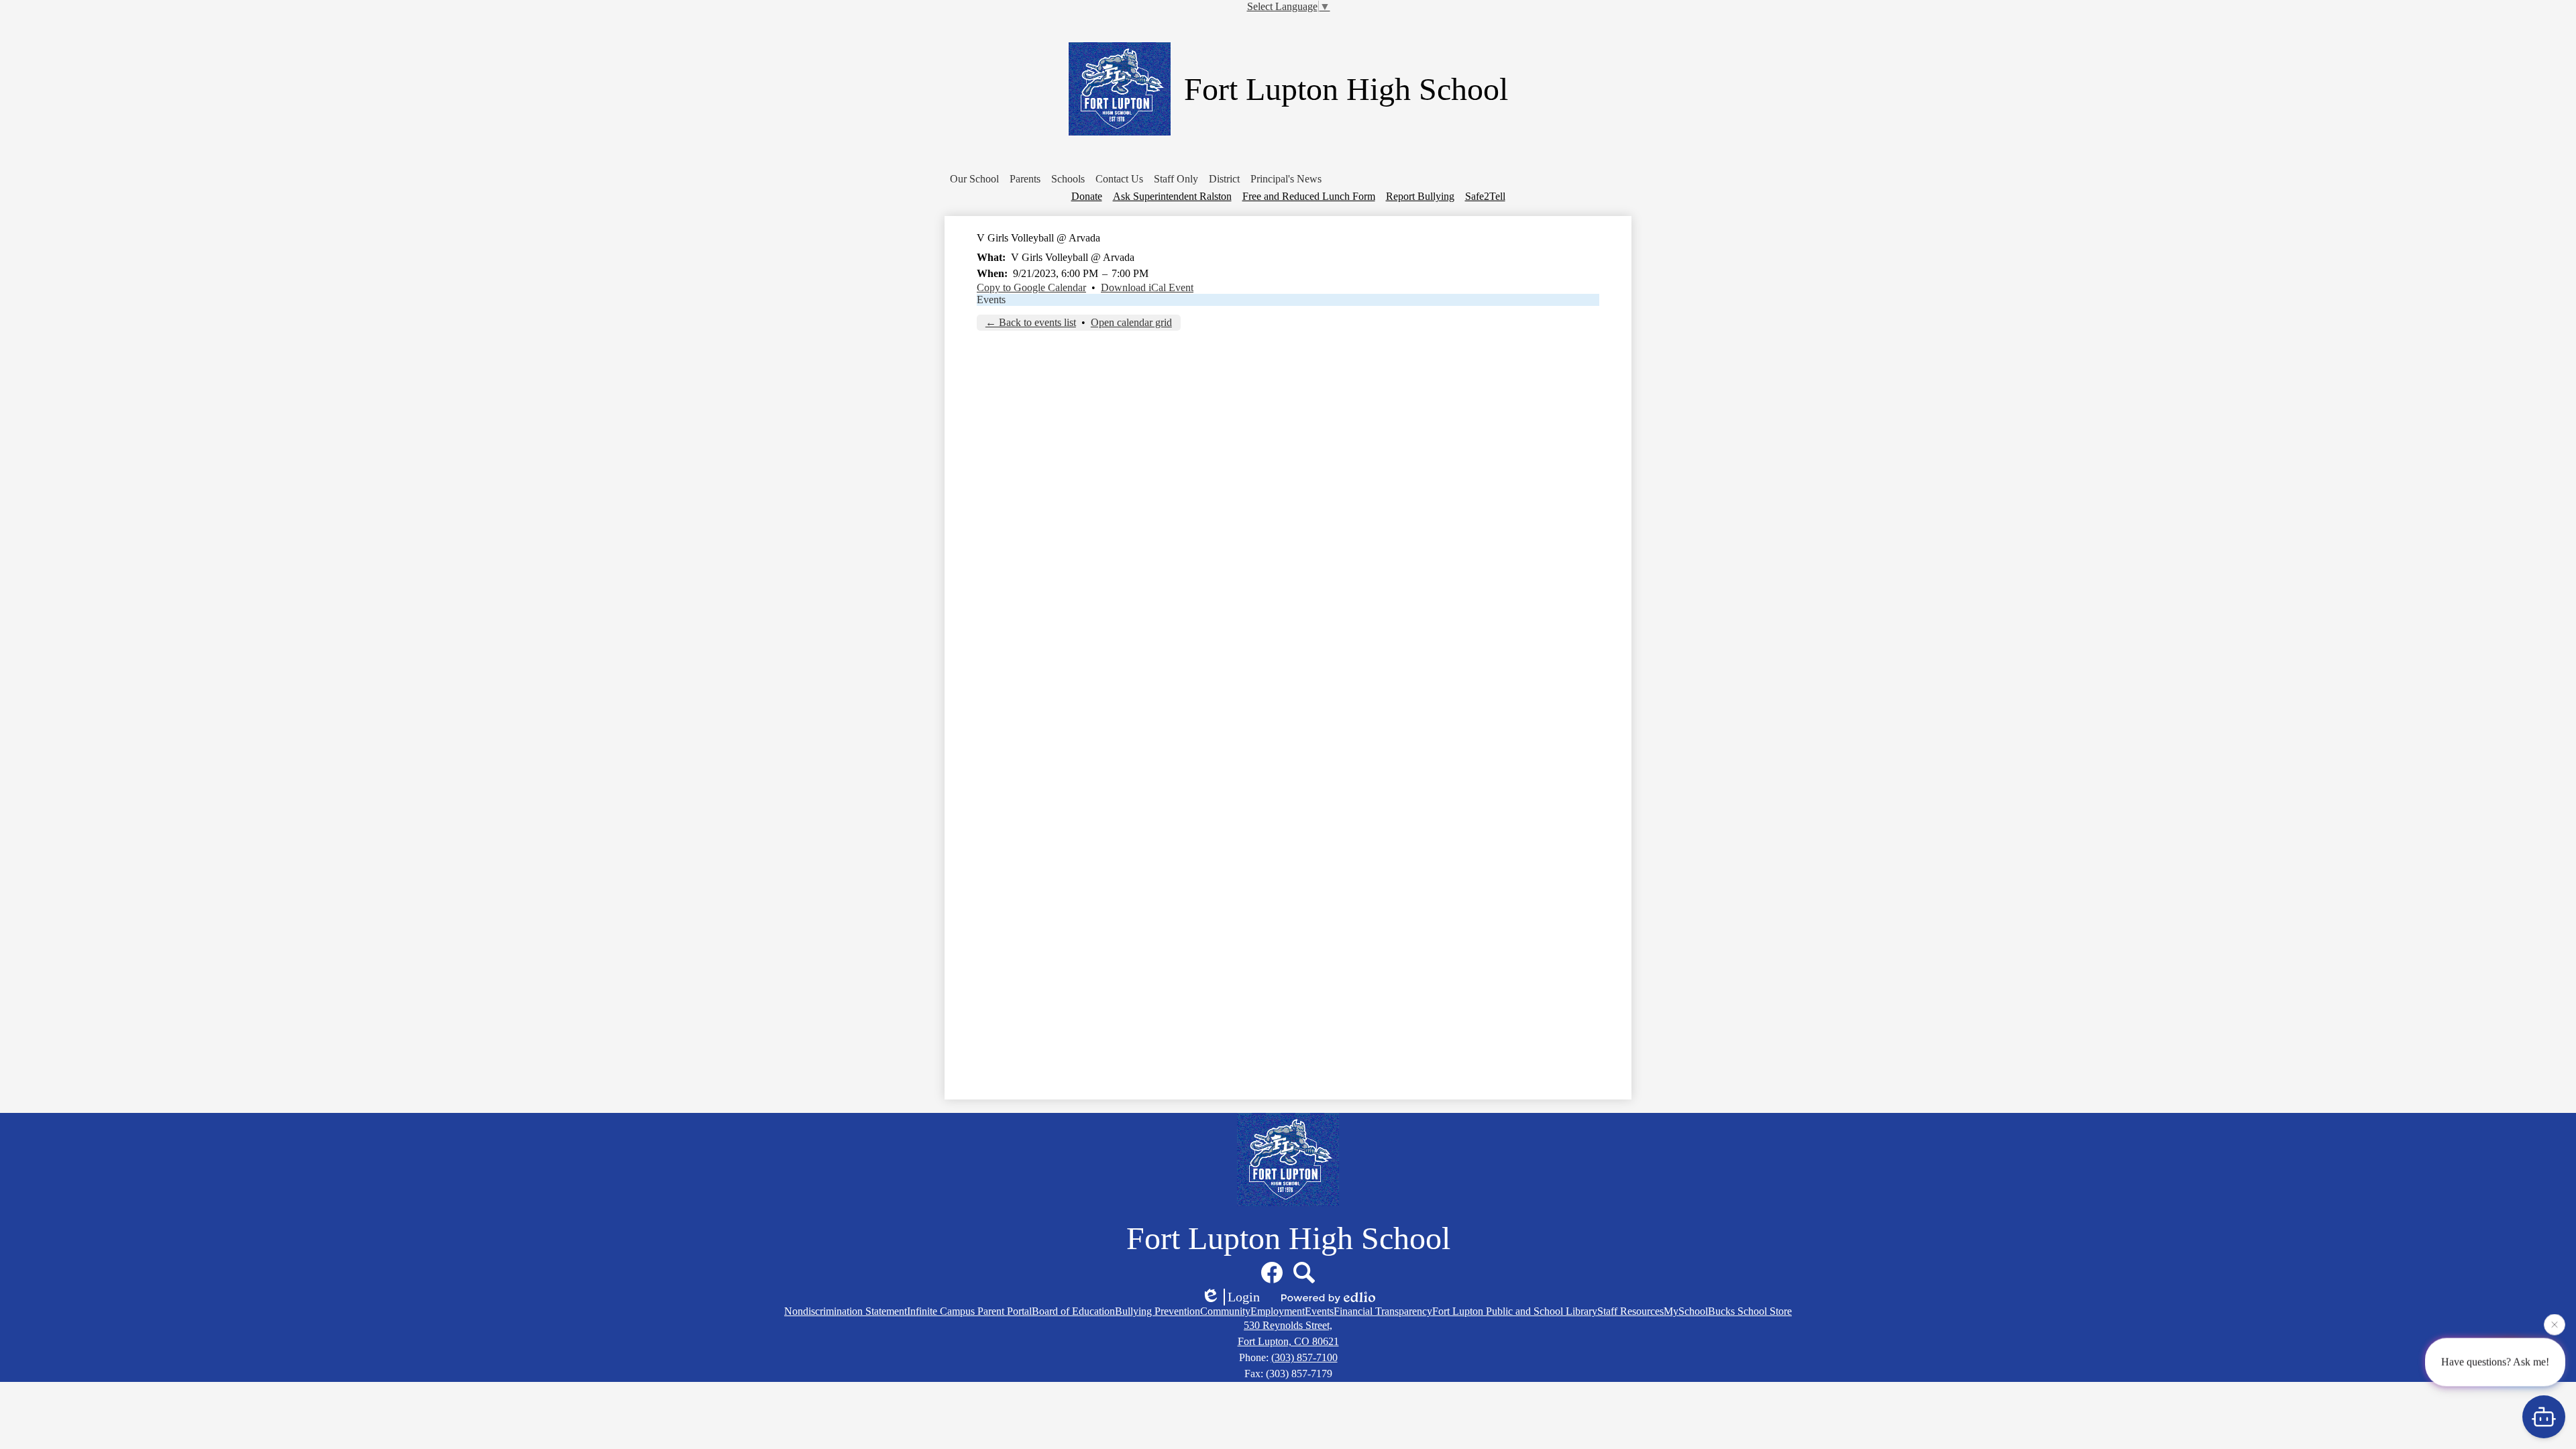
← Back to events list (1031, 322)
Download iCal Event (1147, 287)
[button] (974, 179)
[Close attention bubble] (2555, 1324)
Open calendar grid (1131, 322)
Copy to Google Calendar (1031, 287)
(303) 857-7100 (1304, 1357)
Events (991, 300)
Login (1244, 1297)
